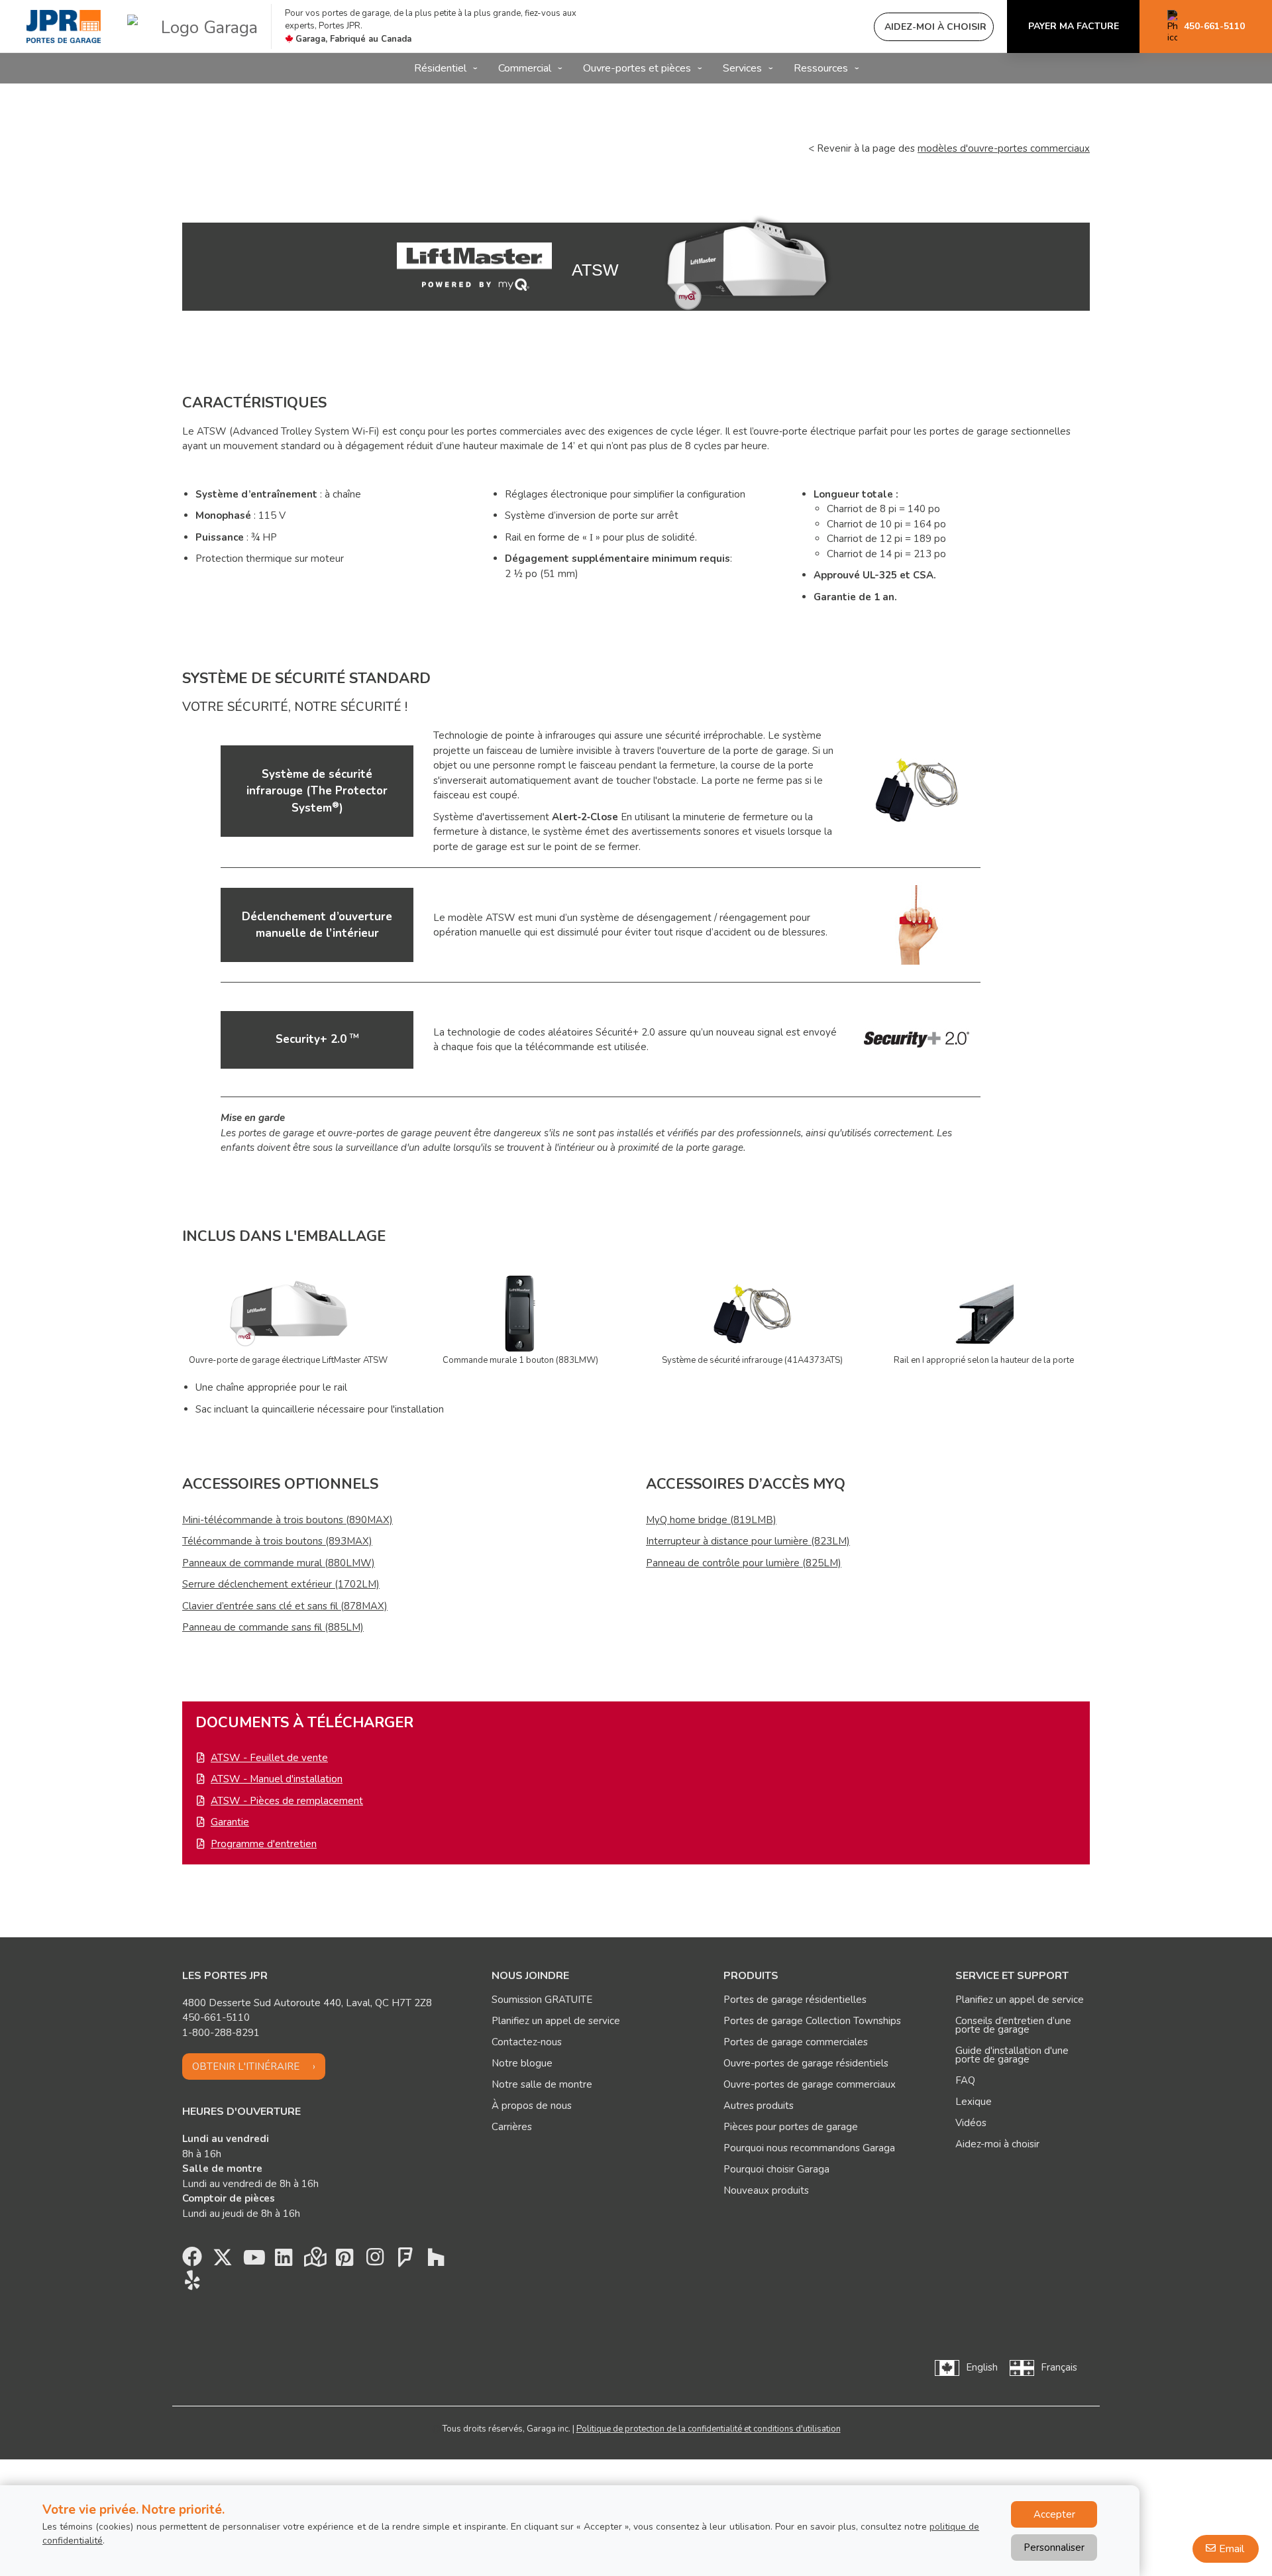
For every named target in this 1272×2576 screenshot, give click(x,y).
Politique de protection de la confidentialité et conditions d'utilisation (709, 2429)
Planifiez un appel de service (556, 2021)
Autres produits (759, 2106)
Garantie (230, 1822)
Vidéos (971, 2123)
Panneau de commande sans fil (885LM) (273, 1627)
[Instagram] (375, 2261)
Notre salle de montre (542, 2084)
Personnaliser (1054, 2548)
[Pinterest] (344, 2261)
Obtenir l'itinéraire (246, 2066)
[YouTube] (253, 2261)
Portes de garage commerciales (796, 2042)
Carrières (512, 2127)
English (982, 2367)
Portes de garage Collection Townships (812, 2021)
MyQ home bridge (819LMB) (711, 1520)
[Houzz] (436, 2261)
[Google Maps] (314, 2261)
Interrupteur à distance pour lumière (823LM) (748, 1541)
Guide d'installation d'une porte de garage (1012, 2055)
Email (1232, 2549)
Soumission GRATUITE (542, 2000)
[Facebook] (192, 2261)
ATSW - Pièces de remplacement (287, 1801)
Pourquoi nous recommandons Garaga (809, 2148)
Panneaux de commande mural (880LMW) (279, 1563)
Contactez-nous (527, 2042)
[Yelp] (192, 2284)
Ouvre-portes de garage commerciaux (810, 2084)
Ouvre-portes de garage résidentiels (806, 2063)
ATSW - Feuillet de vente (269, 1758)
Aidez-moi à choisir (997, 2144)
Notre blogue (522, 2063)
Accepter (1054, 2514)
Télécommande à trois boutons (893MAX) (277, 1541)
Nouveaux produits (766, 2190)
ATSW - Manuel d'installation (277, 1779)
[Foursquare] (405, 2261)
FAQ (965, 2080)
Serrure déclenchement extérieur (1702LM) (281, 1584)
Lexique (974, 2102)
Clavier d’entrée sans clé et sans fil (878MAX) (285, 1606)
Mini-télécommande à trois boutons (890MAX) (288, 1520)
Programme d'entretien (264, 1844)
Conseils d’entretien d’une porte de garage (1013, 2025)
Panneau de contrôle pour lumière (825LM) (744, 1563)
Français (1059, 2367)
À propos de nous (532, 2106)
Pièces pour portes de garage (791, 2127)
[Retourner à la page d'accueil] (64, 27)
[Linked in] (284, 2261)
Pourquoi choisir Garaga (776, 2169)
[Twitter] (223, 2261)
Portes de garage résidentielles (795, 2000)
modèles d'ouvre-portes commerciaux (1004, 148)
